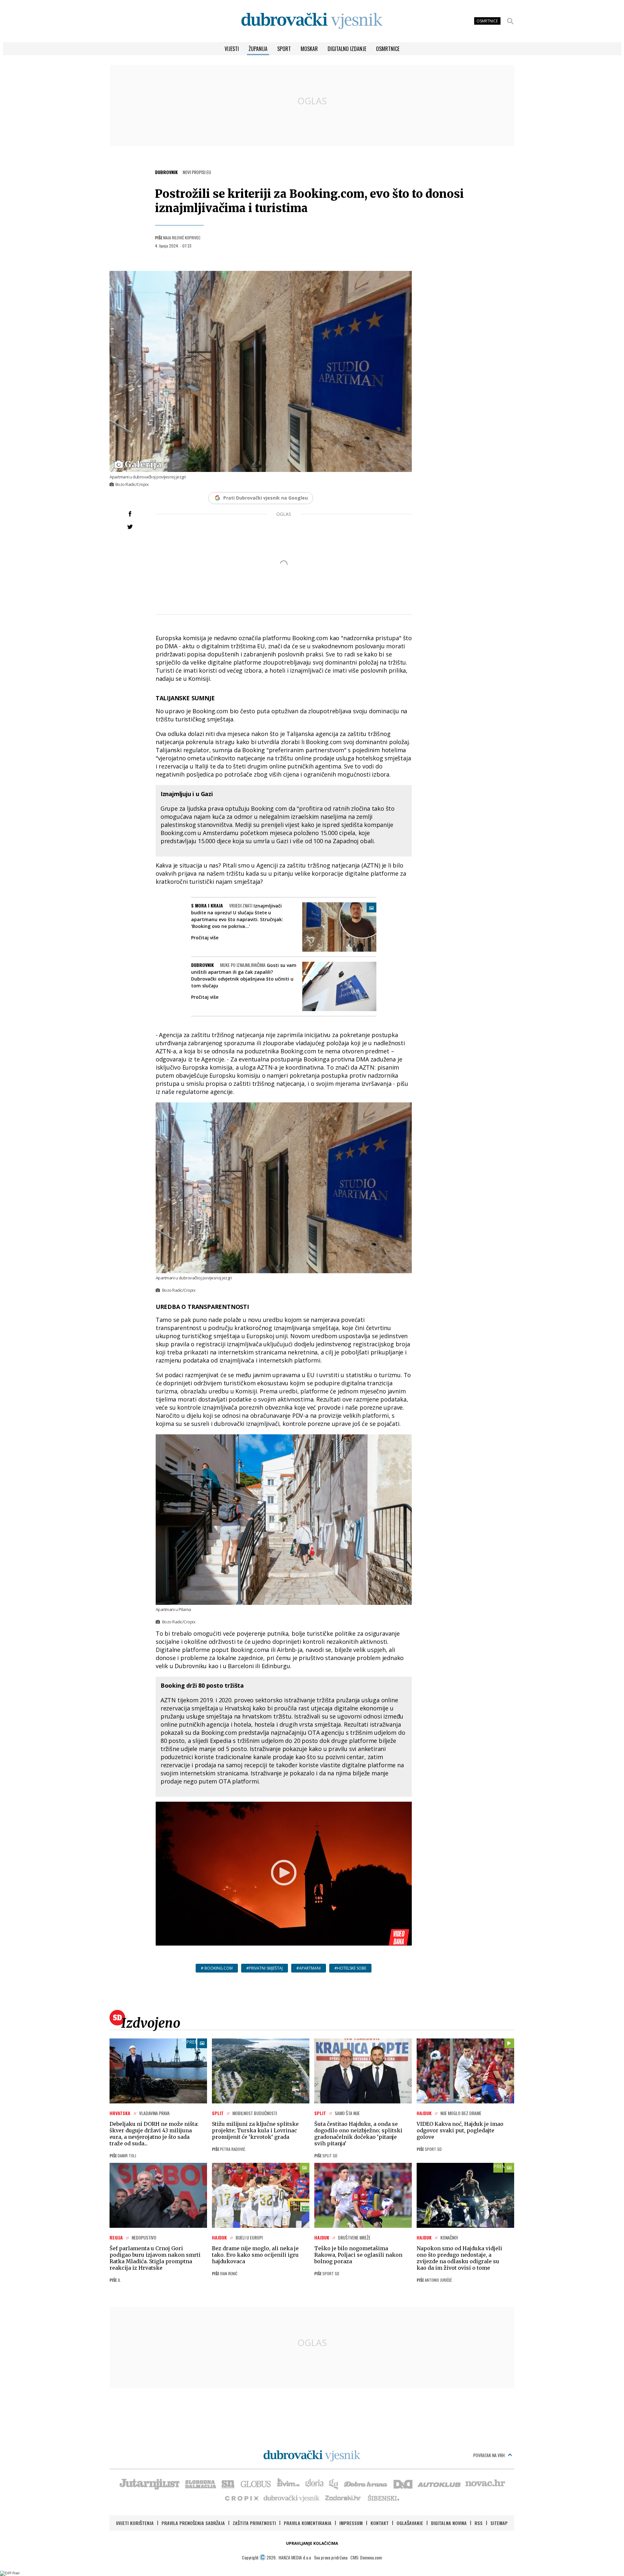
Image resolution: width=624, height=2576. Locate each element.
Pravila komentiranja (308, 2523)
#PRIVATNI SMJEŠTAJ (265, 1968)
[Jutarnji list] (149, 2483)
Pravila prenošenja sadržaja (193, 2523)
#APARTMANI (309, 1968)
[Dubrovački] (312, 21)
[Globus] (256, 2483)
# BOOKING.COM (217, 1968)
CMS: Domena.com (366, 2557)
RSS (479, 2523)
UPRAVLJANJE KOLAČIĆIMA (312, 2543)
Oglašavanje (410, 2523)
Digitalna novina (449, 2523)
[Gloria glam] (334, 2483)
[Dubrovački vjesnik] (292, 2498)
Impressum (351, 2523)
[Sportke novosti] (228, 2483)
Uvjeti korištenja (135, 2523)
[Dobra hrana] (366, 2483)
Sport (284, 49)
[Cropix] (241, 2498)
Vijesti (232, 49)
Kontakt (380, 2523)
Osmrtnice (388, 49)
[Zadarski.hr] (343, 2498)
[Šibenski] (383, 2498)
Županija (258, 49)
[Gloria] (314, 2483)
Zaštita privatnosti (254, 2523)
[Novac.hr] (485, 2483)
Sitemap (499, 2523)
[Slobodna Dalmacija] (200, 2483)
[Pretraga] (510, 21)
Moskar (309, 49)
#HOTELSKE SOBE (350, 1968)
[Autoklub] (439, 2483)
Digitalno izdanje (347, 49)
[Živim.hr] (288, 2483)
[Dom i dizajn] (403, 2483)
